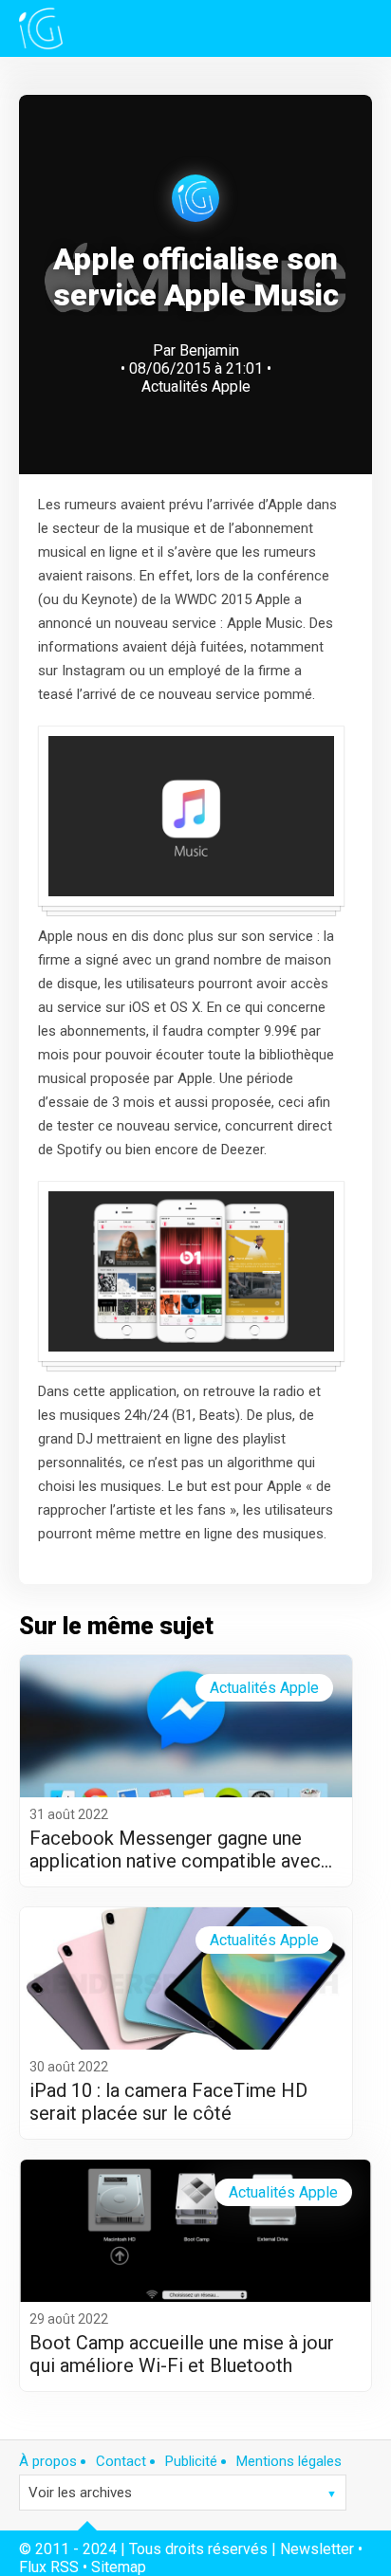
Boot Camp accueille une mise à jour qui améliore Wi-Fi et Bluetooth (182, 2354)
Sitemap (119, 2567)
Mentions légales (289, 2461)
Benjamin (209, 350)
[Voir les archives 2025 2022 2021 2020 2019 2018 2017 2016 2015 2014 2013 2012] (183, 2493)
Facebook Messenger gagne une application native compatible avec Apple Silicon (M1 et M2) (175, 1849)
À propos (48, 2461)
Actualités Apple (196, 386)
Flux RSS (49, 2567)
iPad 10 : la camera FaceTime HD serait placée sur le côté (168, 2102)
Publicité (191, 2461)
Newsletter (317, 2549)
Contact (121, 2461)
